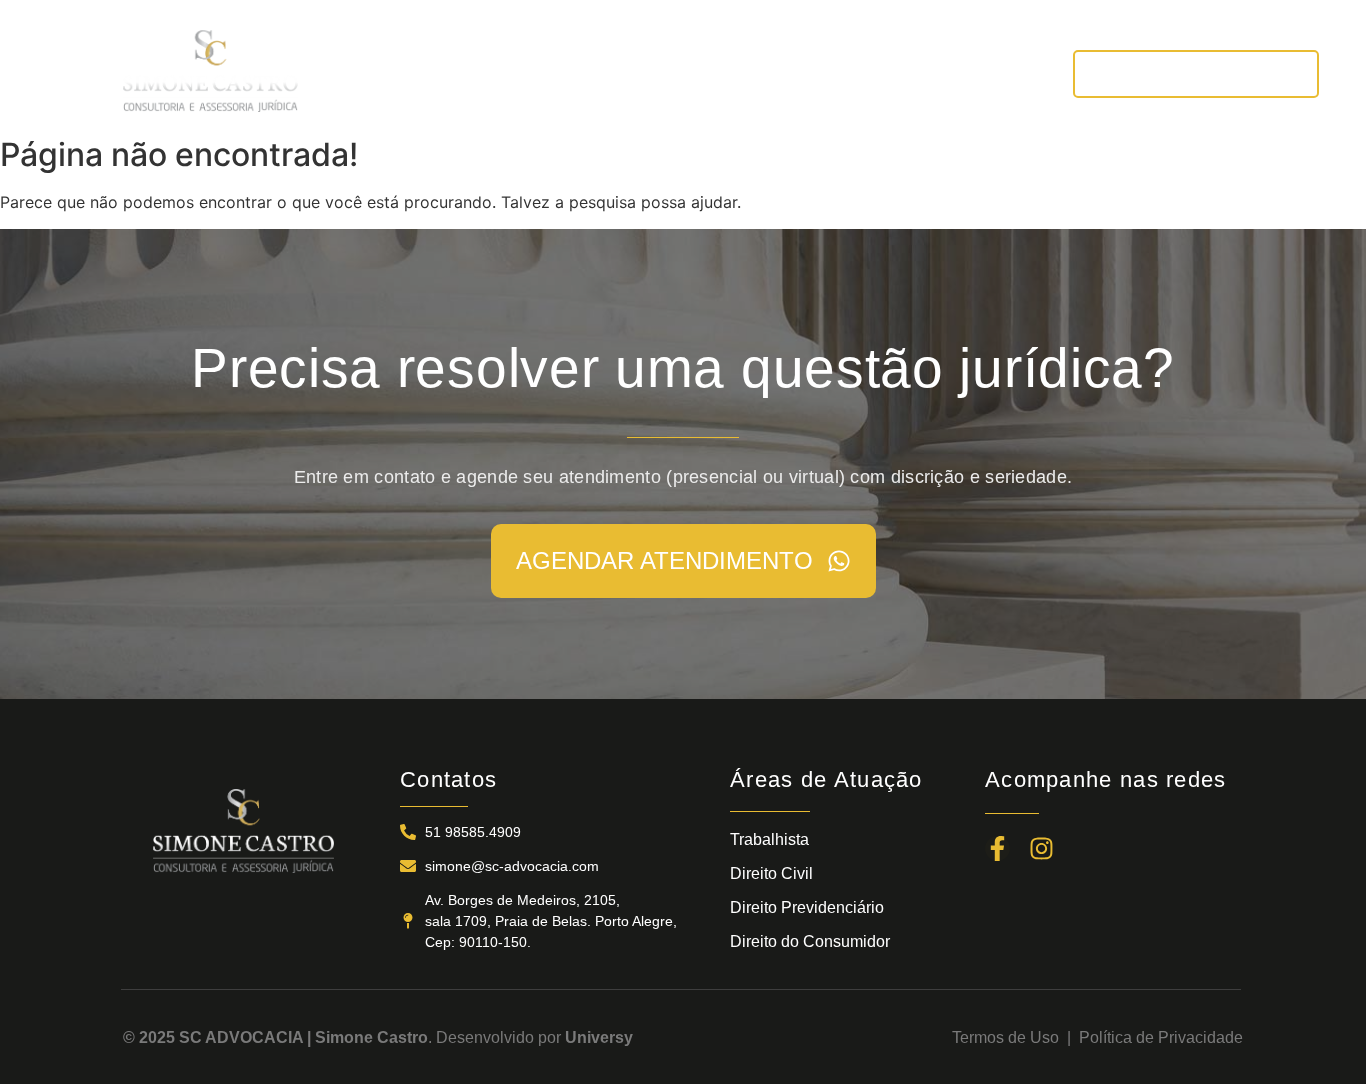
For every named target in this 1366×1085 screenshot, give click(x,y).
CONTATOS (978, 73)
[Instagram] (1041, 848)
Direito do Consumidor (810, 941)
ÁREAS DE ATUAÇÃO (694, 73)
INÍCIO (369, 73)
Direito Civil (771, 873)
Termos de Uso (1009, 1037)
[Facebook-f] (997, 848)
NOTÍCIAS (855, 73)
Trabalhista (769, 839)
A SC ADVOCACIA (503, 73)
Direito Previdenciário (807, 907)
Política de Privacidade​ (1161, 1037)
